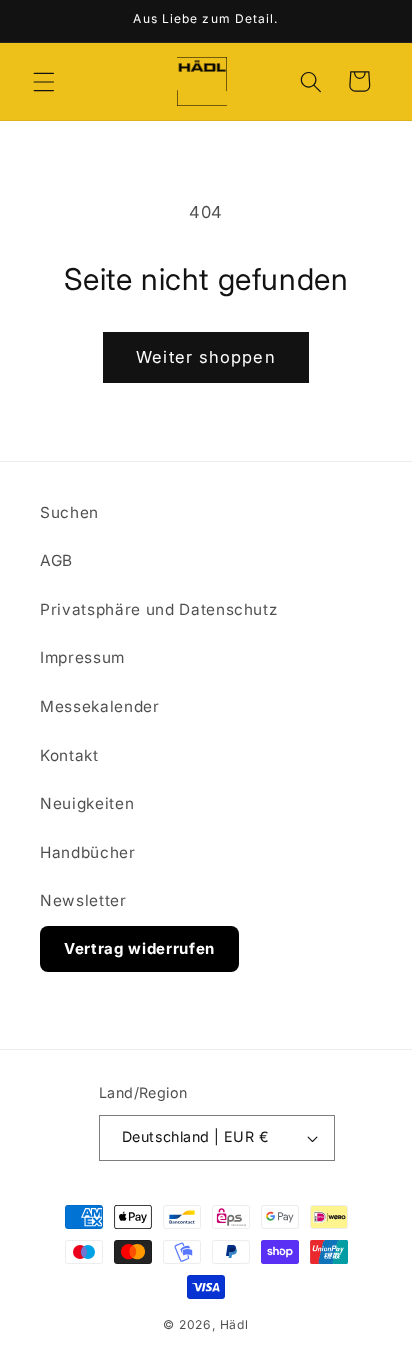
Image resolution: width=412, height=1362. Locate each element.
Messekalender (100, 706)
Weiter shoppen (205, 357)
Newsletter (83, 900)
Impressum (82, 657)
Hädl (234, 1324)
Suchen (69, 512)
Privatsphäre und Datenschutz (158, 609)
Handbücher (88, 852)
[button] (44, 81)
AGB (56, 560)
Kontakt (69, 755)
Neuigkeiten (87, 803)
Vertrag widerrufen (139, 948)
